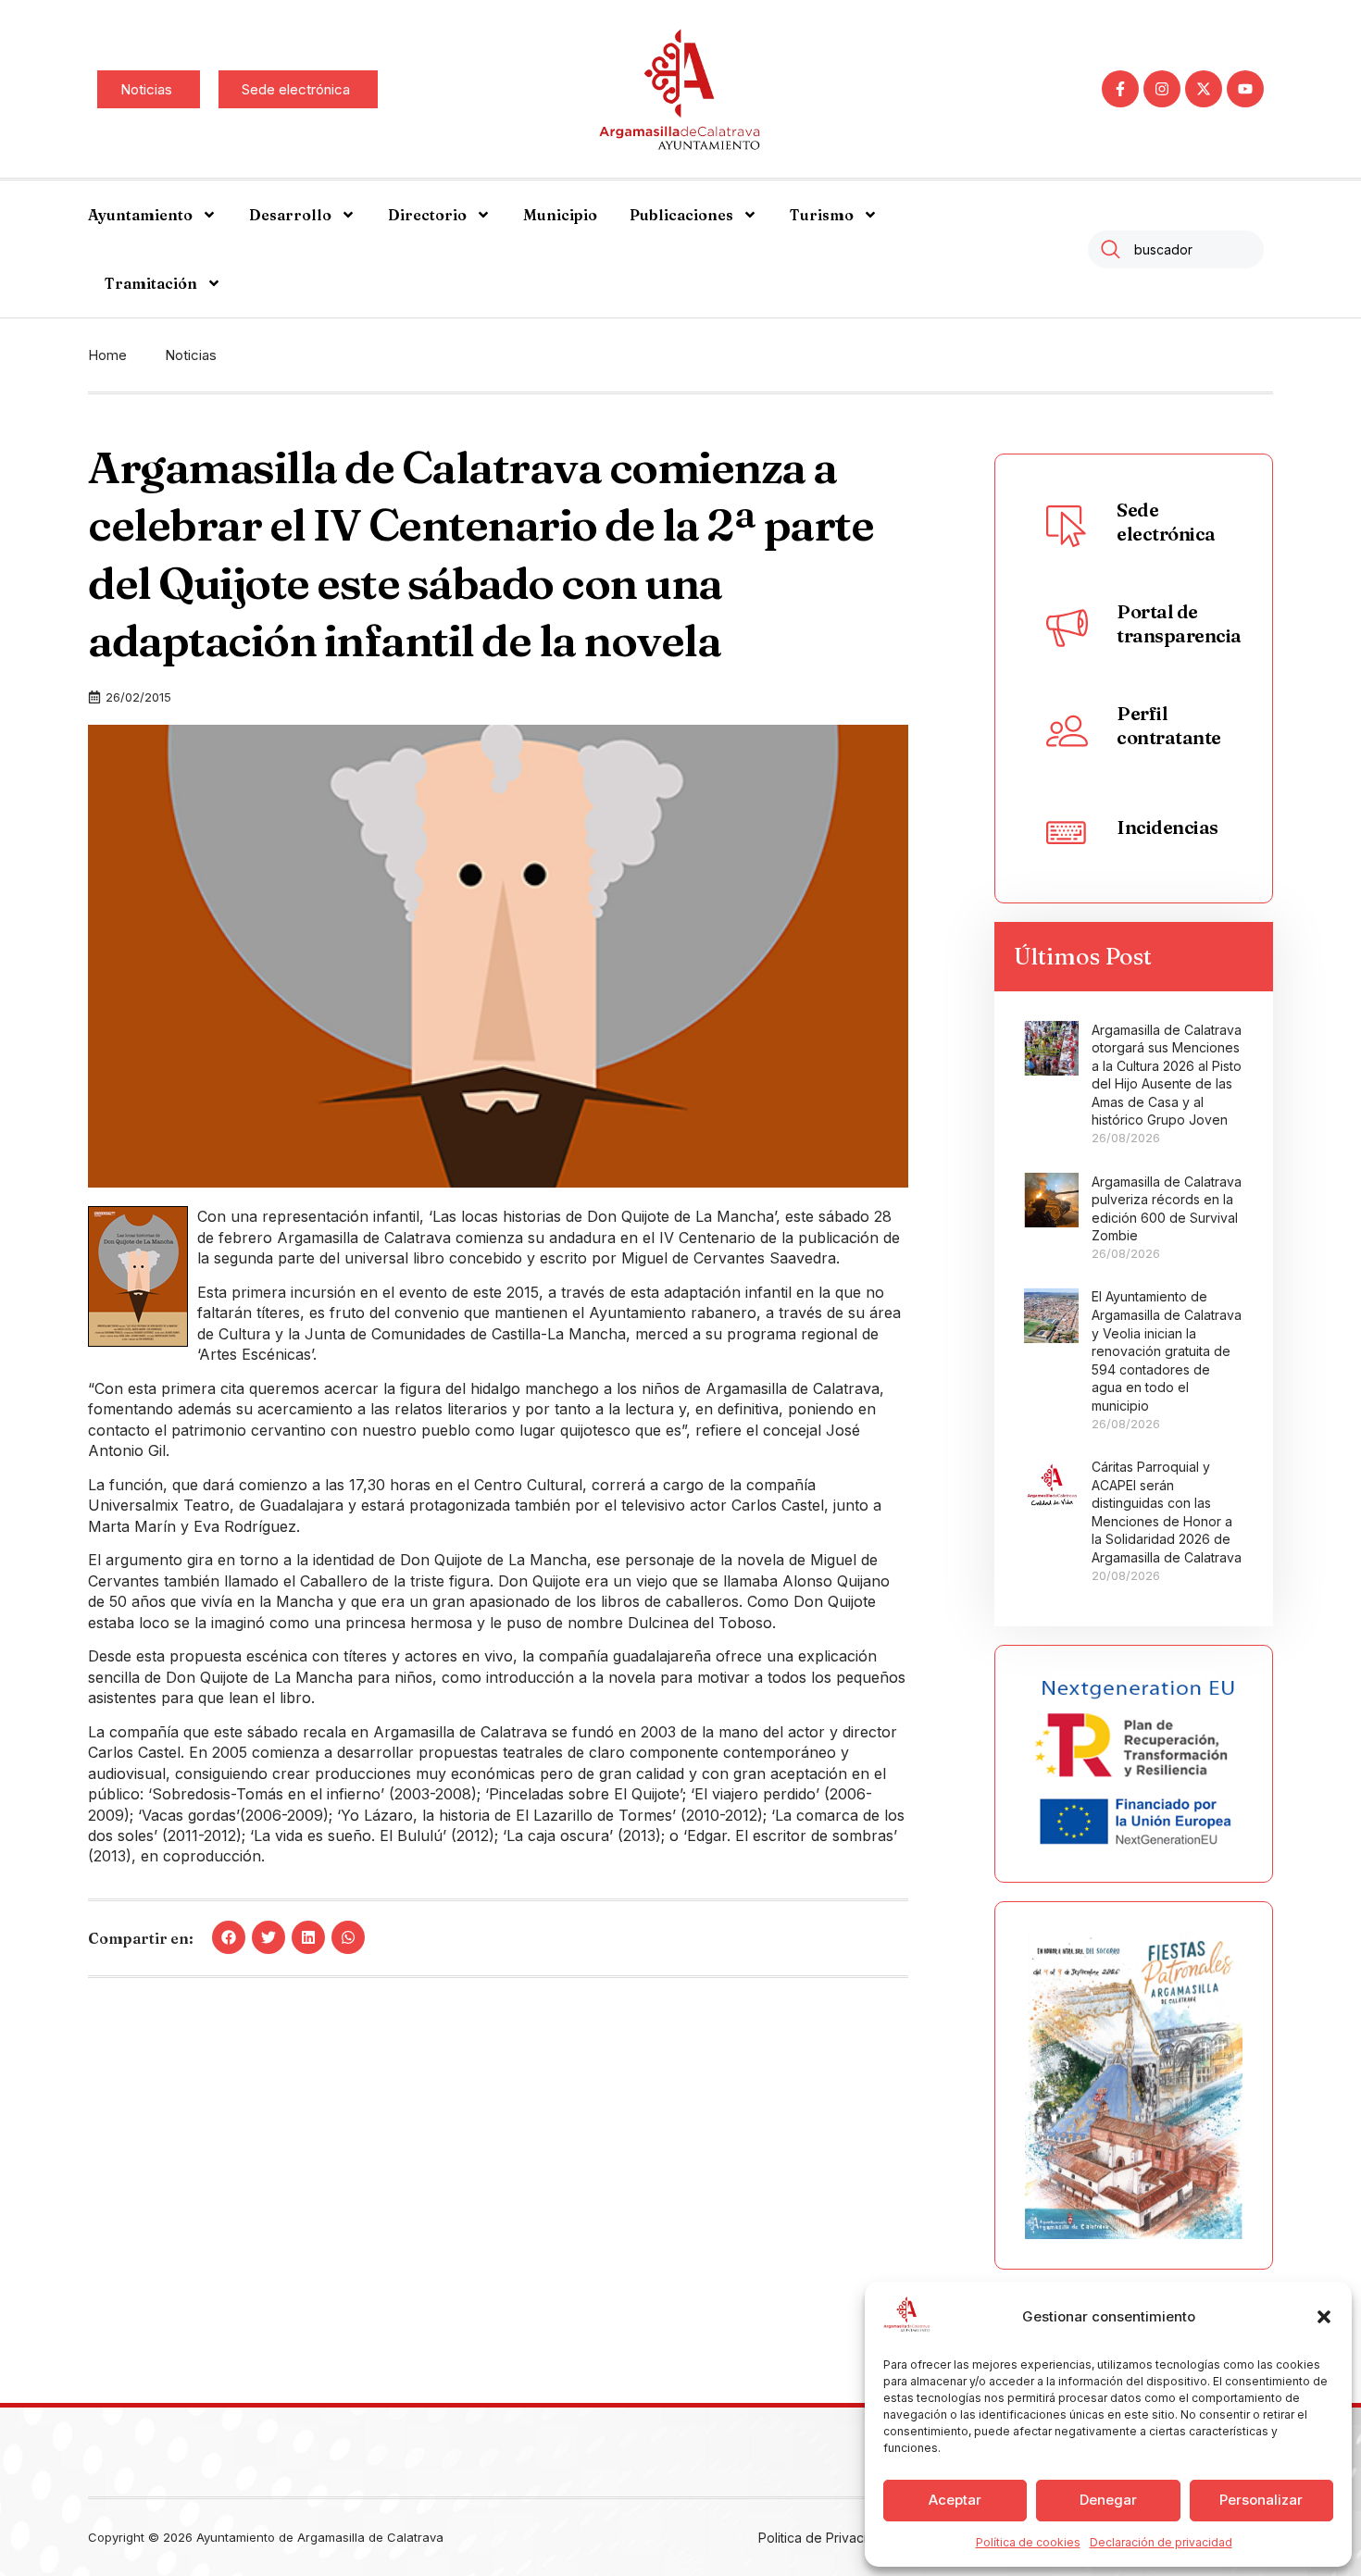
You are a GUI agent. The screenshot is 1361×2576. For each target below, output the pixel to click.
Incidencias (1167, 827)
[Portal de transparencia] (1067, 628)
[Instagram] (1162, 89)
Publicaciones (681, 215)
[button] (1324, 2317)
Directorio (427, 215)
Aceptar (955, 2500)
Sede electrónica (1166, 522)
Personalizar (1261, 2500)
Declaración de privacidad (1161, 2542)
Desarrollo (290, 215)
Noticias (191, 355)
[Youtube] (1245, 89)
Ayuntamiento (140, 215)
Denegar (1108, 2500)
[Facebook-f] (1120, 89)
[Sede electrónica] (1067, 526)
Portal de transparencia (1179, 623)
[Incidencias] (1067, 831)
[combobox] (1176, 249)
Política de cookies (1028, 2542)
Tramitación (151, 283)
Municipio (560, 215)
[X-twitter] (1204, 89)
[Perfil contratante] (1067, 729)
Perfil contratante (1169, 725)
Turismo (822, 215)
